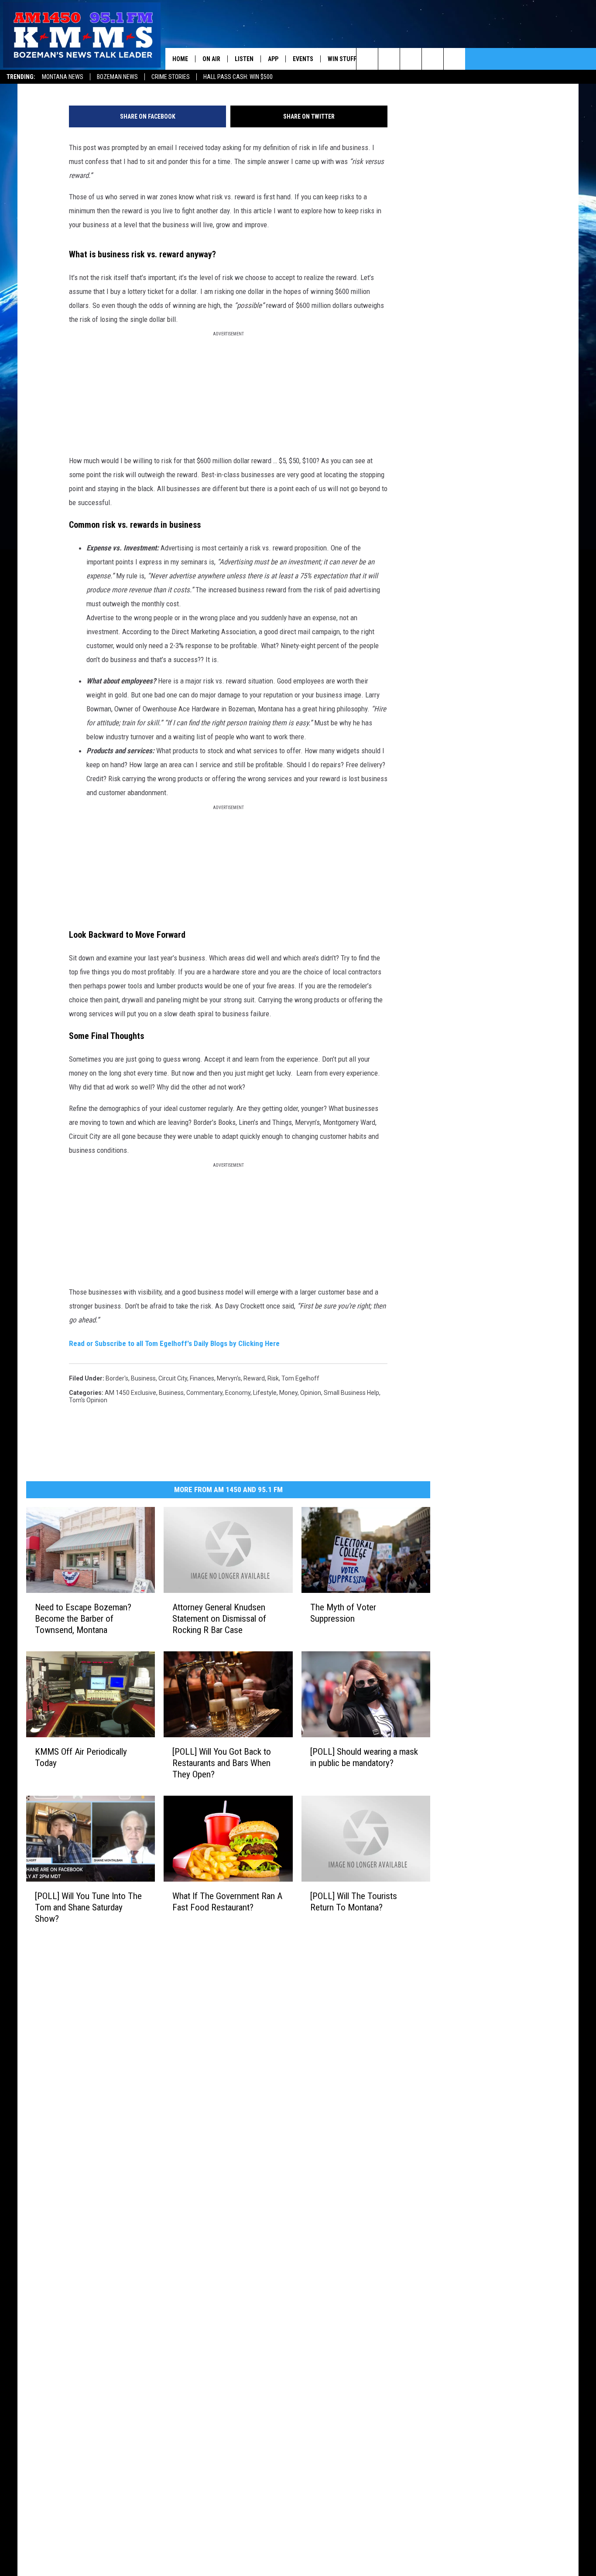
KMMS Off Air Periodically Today (81, 1757)
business (143, 1378)
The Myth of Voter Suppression (343, 1613)
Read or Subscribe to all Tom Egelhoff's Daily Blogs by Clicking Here (174, 1343)
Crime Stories (171, 77)
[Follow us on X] (433, 59)
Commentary (204, 1393)
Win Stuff (342, 59)
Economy (238, 1393)
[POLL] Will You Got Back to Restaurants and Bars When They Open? (222, 1763)
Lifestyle (265, 1393)
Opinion (311, 1393)
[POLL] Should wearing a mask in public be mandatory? (364, 1757)
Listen (244, 59)
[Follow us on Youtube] (454, 59)
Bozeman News (117, 77)
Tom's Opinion (88, 1400)
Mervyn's (229, 1378)
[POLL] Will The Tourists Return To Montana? (354, 1902)
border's (117, 1378)
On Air (211, 59)
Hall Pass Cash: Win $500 (238, 77)
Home (180, 59)
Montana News (63, 77)
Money (288, 1393)
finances (202, 1378)
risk (273, 1378)
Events (303, 59)
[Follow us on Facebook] (411, 59)
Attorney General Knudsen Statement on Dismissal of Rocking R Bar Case (219, 1619)
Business (171, 1393)
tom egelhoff (300, 1378)
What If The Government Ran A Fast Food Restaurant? (227, 1902)
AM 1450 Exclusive (130, 1393)
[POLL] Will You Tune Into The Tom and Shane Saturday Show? (88, 1907)
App (273, 59)
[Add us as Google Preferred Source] (389, 59)
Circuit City (173, 1378)
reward (254, 1378)
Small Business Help (351, 1393)
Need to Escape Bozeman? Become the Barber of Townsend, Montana (83, 1619)
